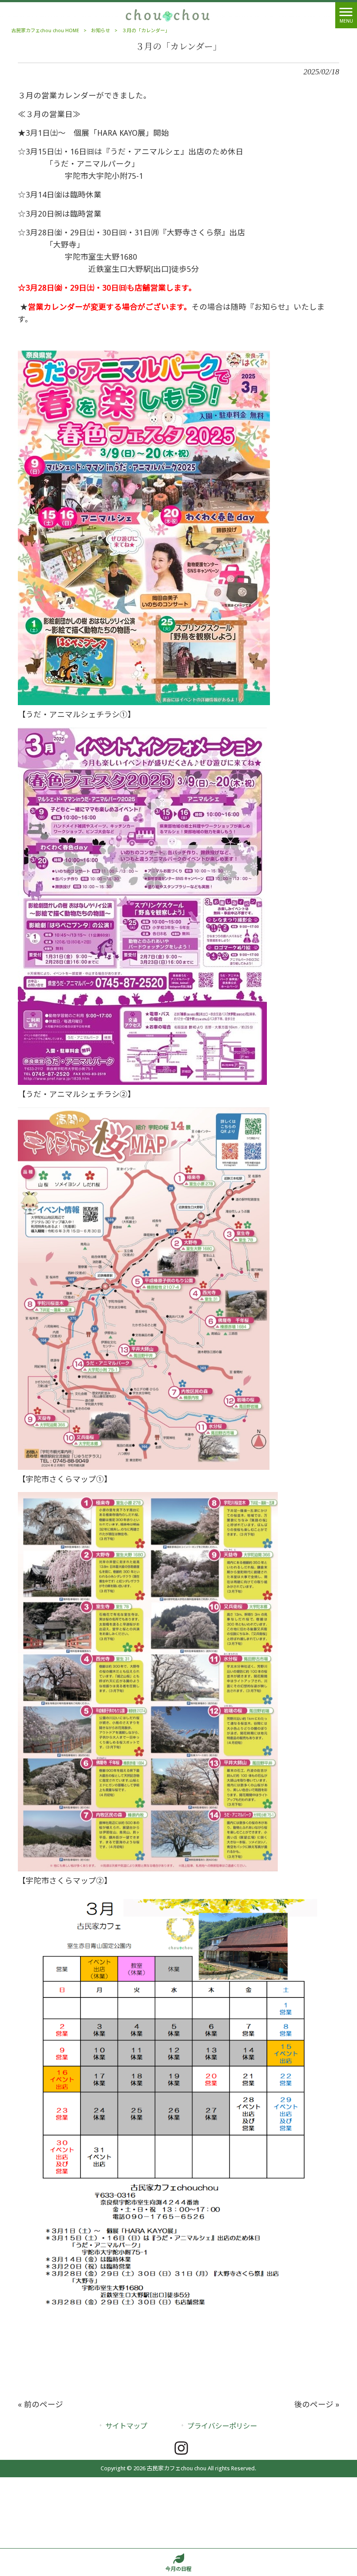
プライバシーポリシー (222, 2426)
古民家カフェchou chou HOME (45, 31)
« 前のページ (40, 2405)
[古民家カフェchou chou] (168, 15)
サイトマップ (126, 2426)
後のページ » (317, 2405)
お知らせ (101, 31)
